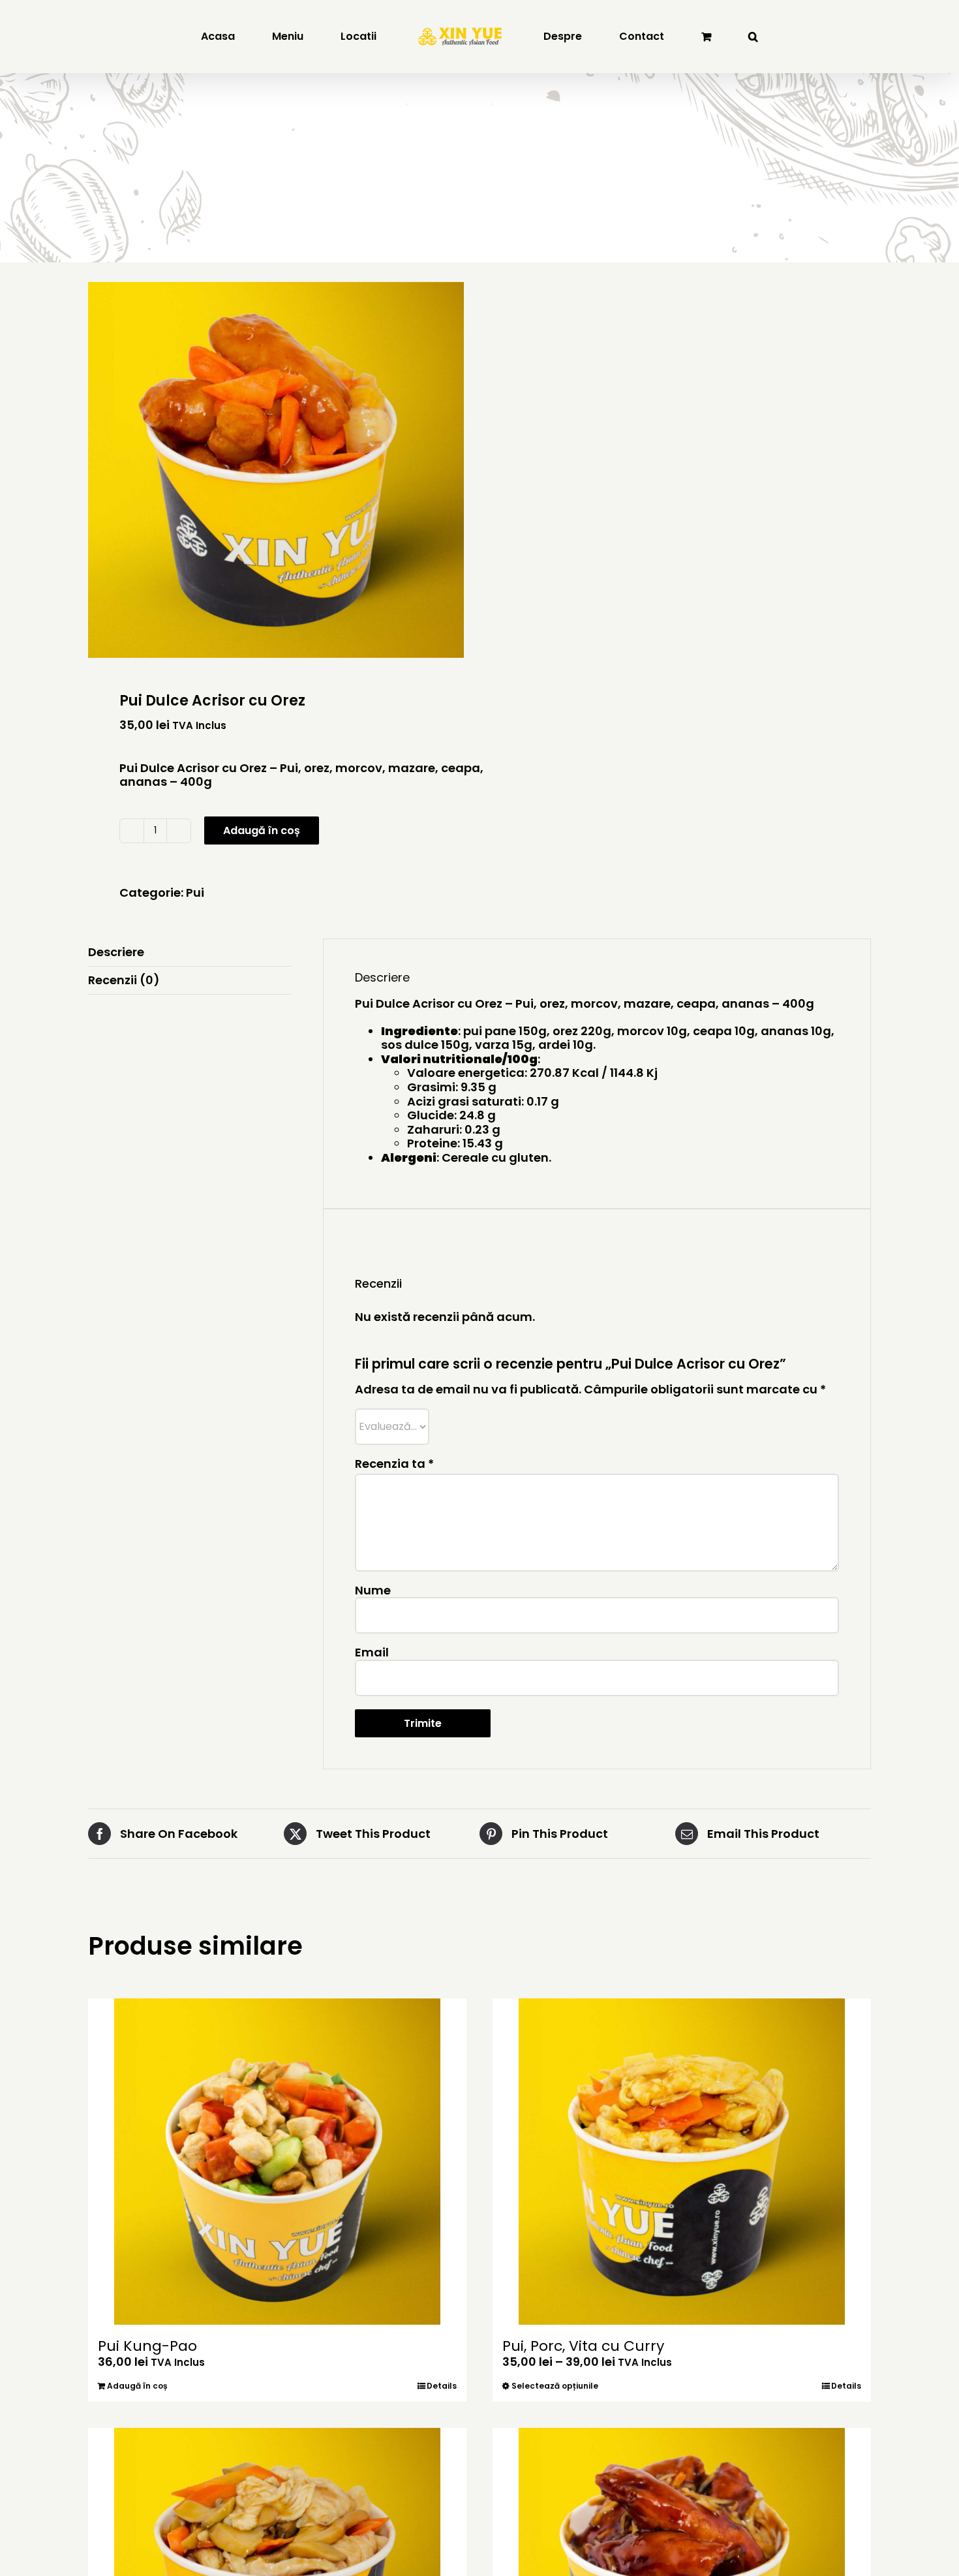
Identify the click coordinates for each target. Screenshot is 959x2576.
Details (442, 2386)
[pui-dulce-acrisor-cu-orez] (276, 470)
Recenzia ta (394, 1464)
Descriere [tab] (116, 952)
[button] (674, 37)
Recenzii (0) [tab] (124, 980)
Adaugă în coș (262, 830)
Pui (195, 892)
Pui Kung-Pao (147, 2346)
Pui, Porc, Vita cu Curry (583, 2346)
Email (372, 1652)
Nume (373, 1590)
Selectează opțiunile (555, 2386)
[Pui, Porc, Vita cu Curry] (682, 2162)
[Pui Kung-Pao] (277, 2162)
